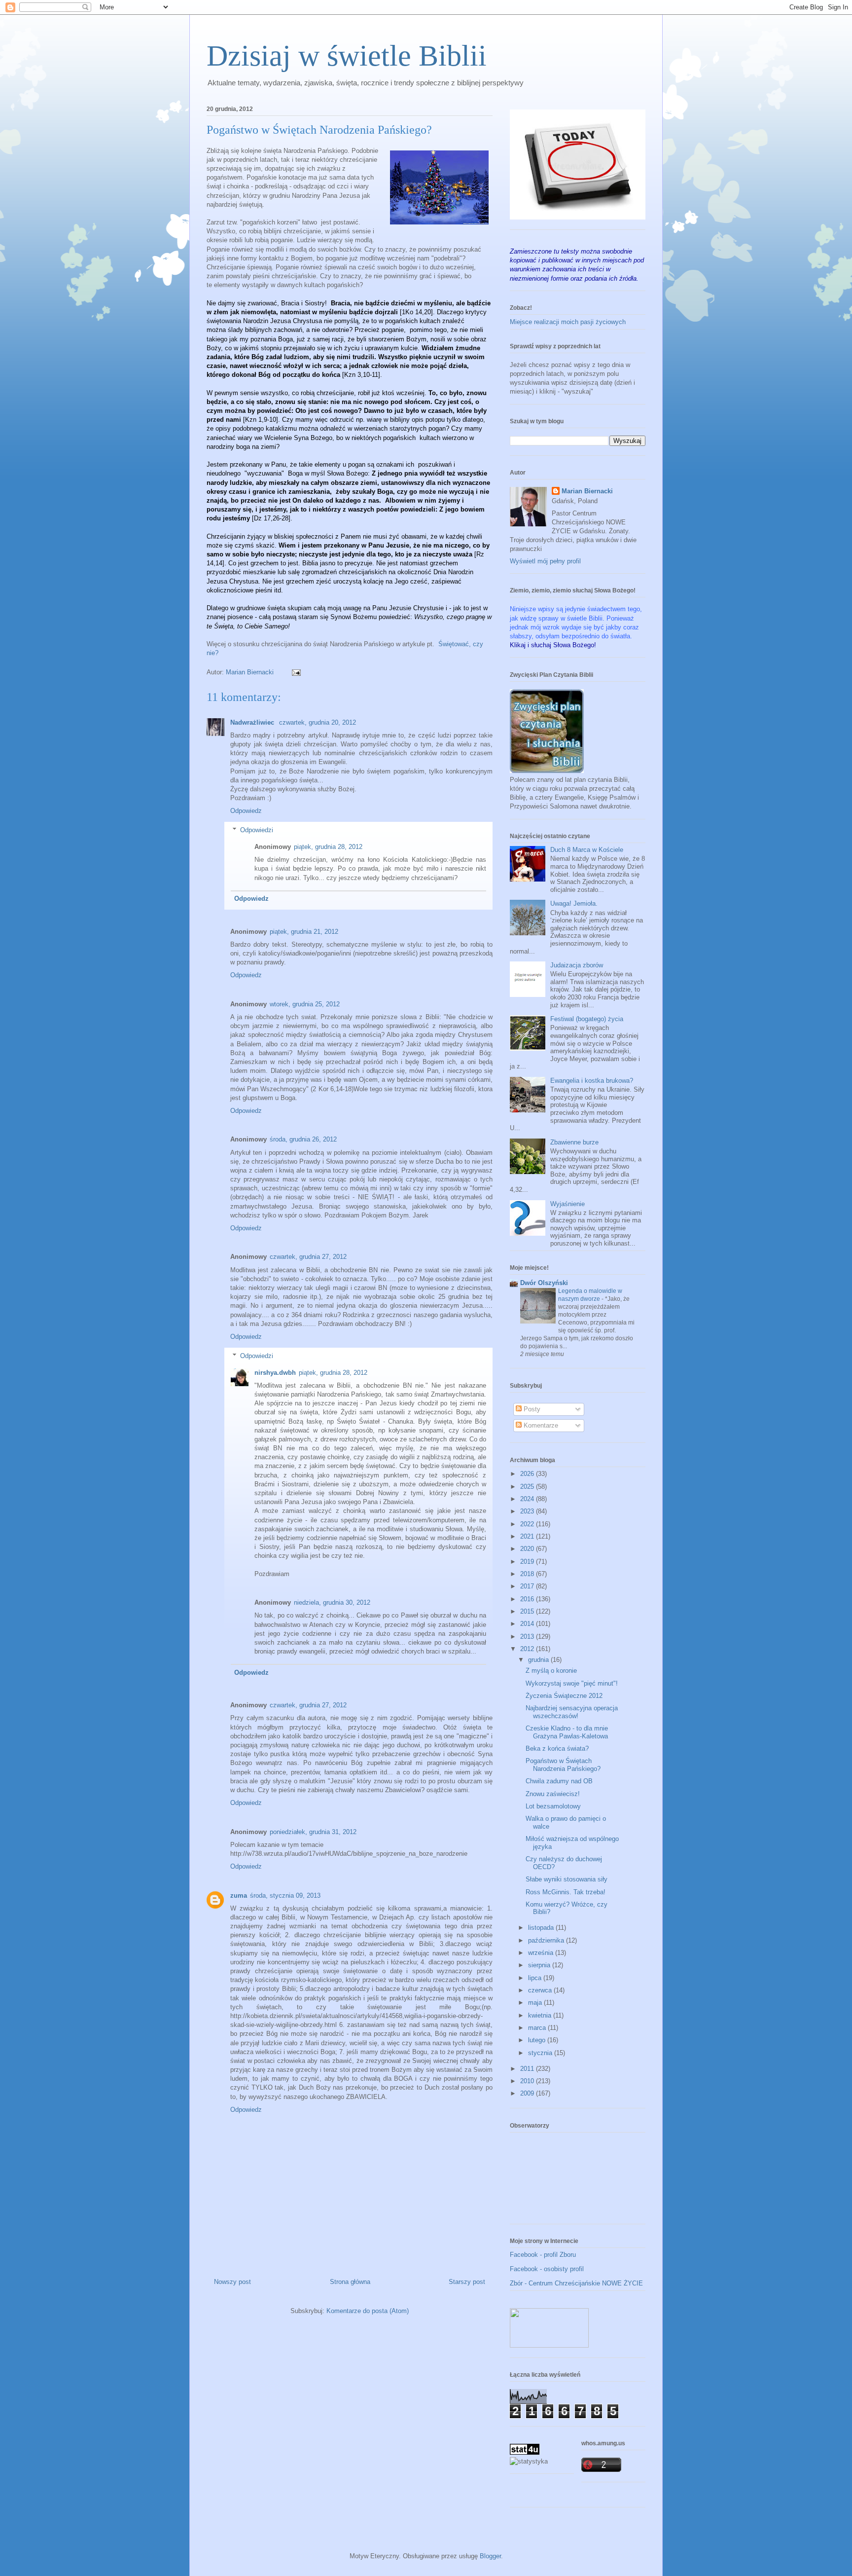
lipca (536, 1978)
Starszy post (467, 2282)
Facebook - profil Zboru (543, 2255)
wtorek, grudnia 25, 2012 (305, 1004)
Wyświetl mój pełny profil (545, 561)
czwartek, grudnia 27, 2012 (308, 1257)
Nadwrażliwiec (253, 722)
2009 (528, 2093)
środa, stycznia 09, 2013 (285, 1895)
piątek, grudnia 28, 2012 (328, 847)
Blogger (490, 2556)
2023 (528, 1511)
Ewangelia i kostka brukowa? (592, 1081)
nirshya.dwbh (275, 1373)
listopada (542, 1928)
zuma (239, 1895)
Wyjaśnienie (568, 1204)
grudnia (539, 1660)
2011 (528, 2069)
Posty (531, 1409)
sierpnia (540, 1965)
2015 (528, 1611)
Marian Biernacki (587, 491)
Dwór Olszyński (544, 1283)
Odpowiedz (246, 811)
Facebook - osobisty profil (547, 2269)
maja (536, 2003)
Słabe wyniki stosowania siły (567, 1879)
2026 (528, 1474)
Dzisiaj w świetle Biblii (347, 56)
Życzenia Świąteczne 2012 (564, 1696)
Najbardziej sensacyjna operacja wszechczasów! (572, 1712)
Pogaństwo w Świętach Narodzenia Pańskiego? (563, 1765)
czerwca (541, 1990)
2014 (528, 1624)
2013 (528, 1637)
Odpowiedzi (257, 830)
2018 (528, 1574)
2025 (528, 1487)
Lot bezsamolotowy (553, 1806)
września (542, 1953)
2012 (528, 1649)
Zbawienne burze (574, 1142)
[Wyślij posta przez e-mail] (296, 672)
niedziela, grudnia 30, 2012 (332, 1602)
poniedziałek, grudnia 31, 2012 (313, 1832)
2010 (528, 2081)
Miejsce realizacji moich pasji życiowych (568, 322)
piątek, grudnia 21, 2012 (304, 932)
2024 (528, 1499)
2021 (528, 1536)
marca (538, 2028)
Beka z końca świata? (557, 1748)
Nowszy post (232, 2282)
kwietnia (541, 2015)
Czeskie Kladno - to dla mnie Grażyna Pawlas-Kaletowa (567, 1732)
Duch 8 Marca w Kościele (587, 850)
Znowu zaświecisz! (553, 1794)
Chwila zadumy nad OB (559, 1781)
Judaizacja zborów (577, 965)
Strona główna (350, 2282)
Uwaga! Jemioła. (574, 903)
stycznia (541, 2053)
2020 (528, 1549)
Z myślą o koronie (551, 1671)
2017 (528, 1586)
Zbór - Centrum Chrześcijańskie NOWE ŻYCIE (576, 2283)
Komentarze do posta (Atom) (368, 2311)
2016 (528, 1599)
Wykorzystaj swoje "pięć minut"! (572, 1683)
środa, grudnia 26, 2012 (303, 1139)
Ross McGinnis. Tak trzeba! (566, 1892)
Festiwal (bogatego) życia (587, 1019)
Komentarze (540, 1425)
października (547, 1940)
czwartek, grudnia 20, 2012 (318, 722)
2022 (528, 1524)
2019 (528, 1562)
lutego (538, 2040)
